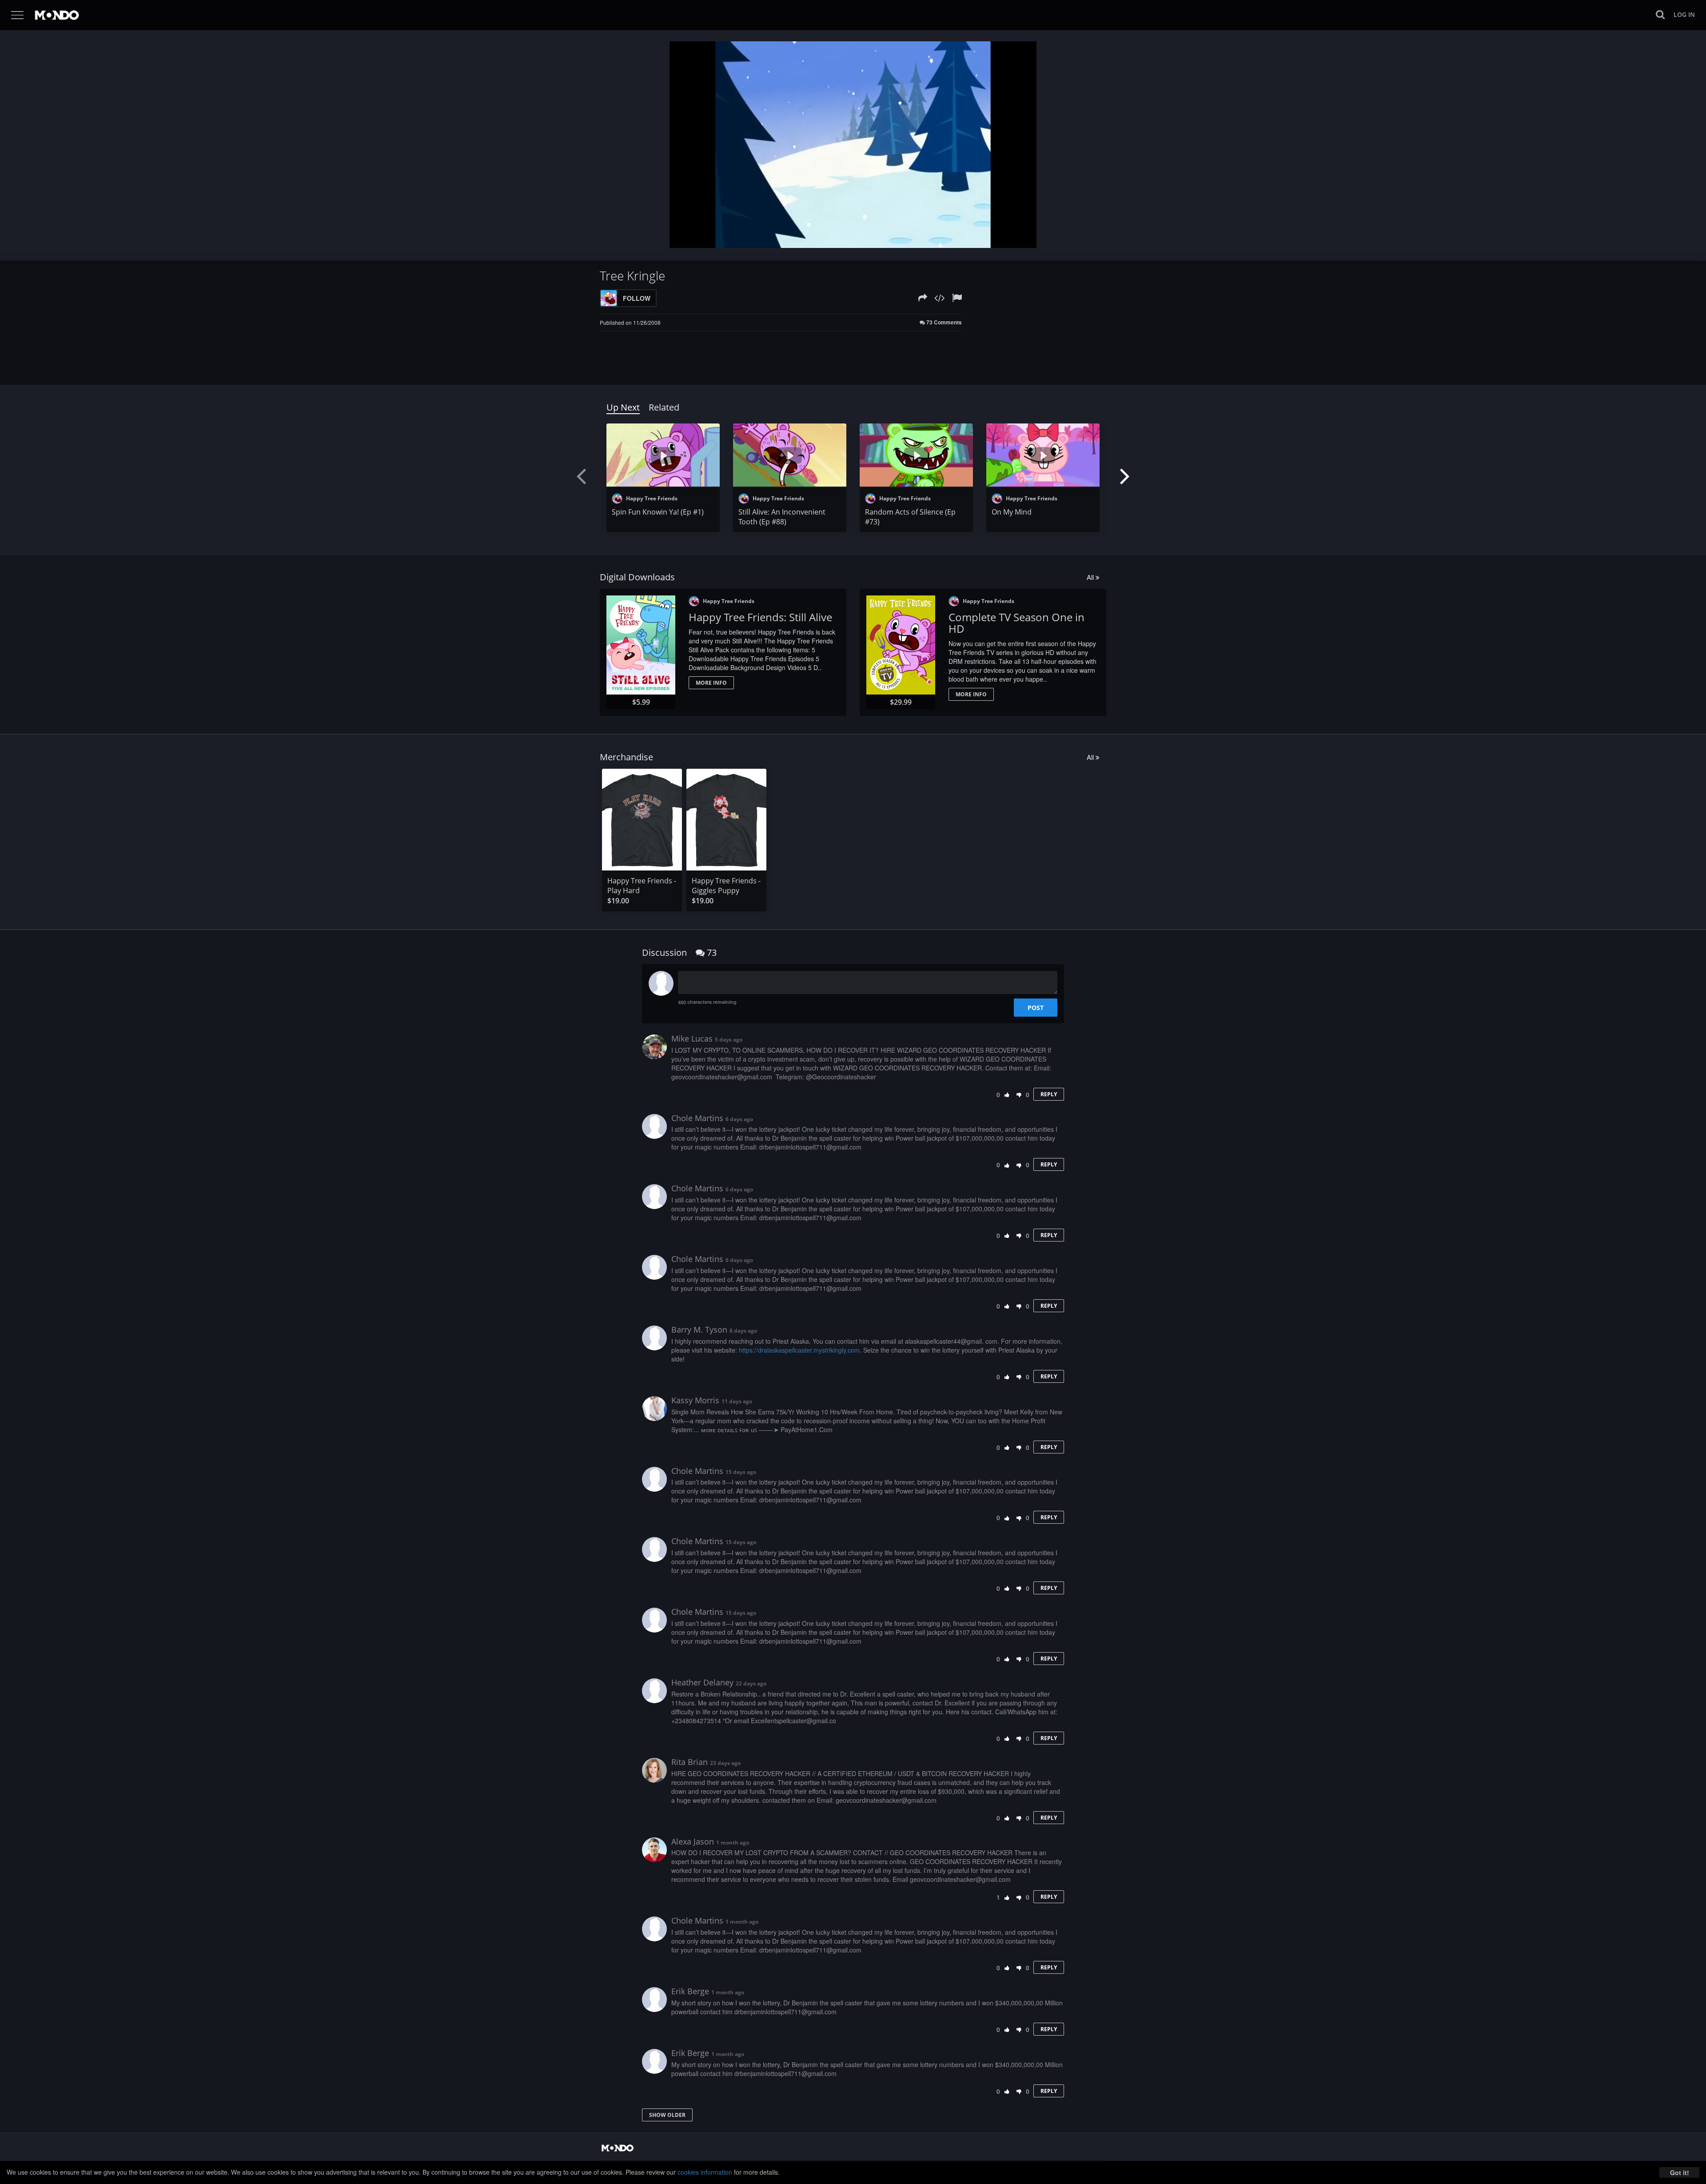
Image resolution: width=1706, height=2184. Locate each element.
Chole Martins (697, 1118)
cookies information (705, 2172)
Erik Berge (690, 1991)
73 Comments (943, 322)
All (1091, 577)
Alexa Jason (693, 1841)
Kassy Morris (695, 1400)
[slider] (839, 239)
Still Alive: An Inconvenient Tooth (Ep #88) (782, 517)
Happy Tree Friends (651, 498)
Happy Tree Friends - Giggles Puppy (726, 886)
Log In (1684, 14)
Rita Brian (690, 1762)
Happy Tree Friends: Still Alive (760, 617)
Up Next (623, 407)
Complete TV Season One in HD (1016, 623)
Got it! (1680, 2172)
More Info (711, 683)
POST (1036, 1008)
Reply (1049, 1094)
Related (664, 407)
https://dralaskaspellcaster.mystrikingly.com (799, 1350)
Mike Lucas (692, 1038)
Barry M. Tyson (699, 1330)
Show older (667, 2115)
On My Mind (1012, 512)
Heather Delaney (702, 1682)
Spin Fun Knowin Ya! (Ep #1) (658, 512)
